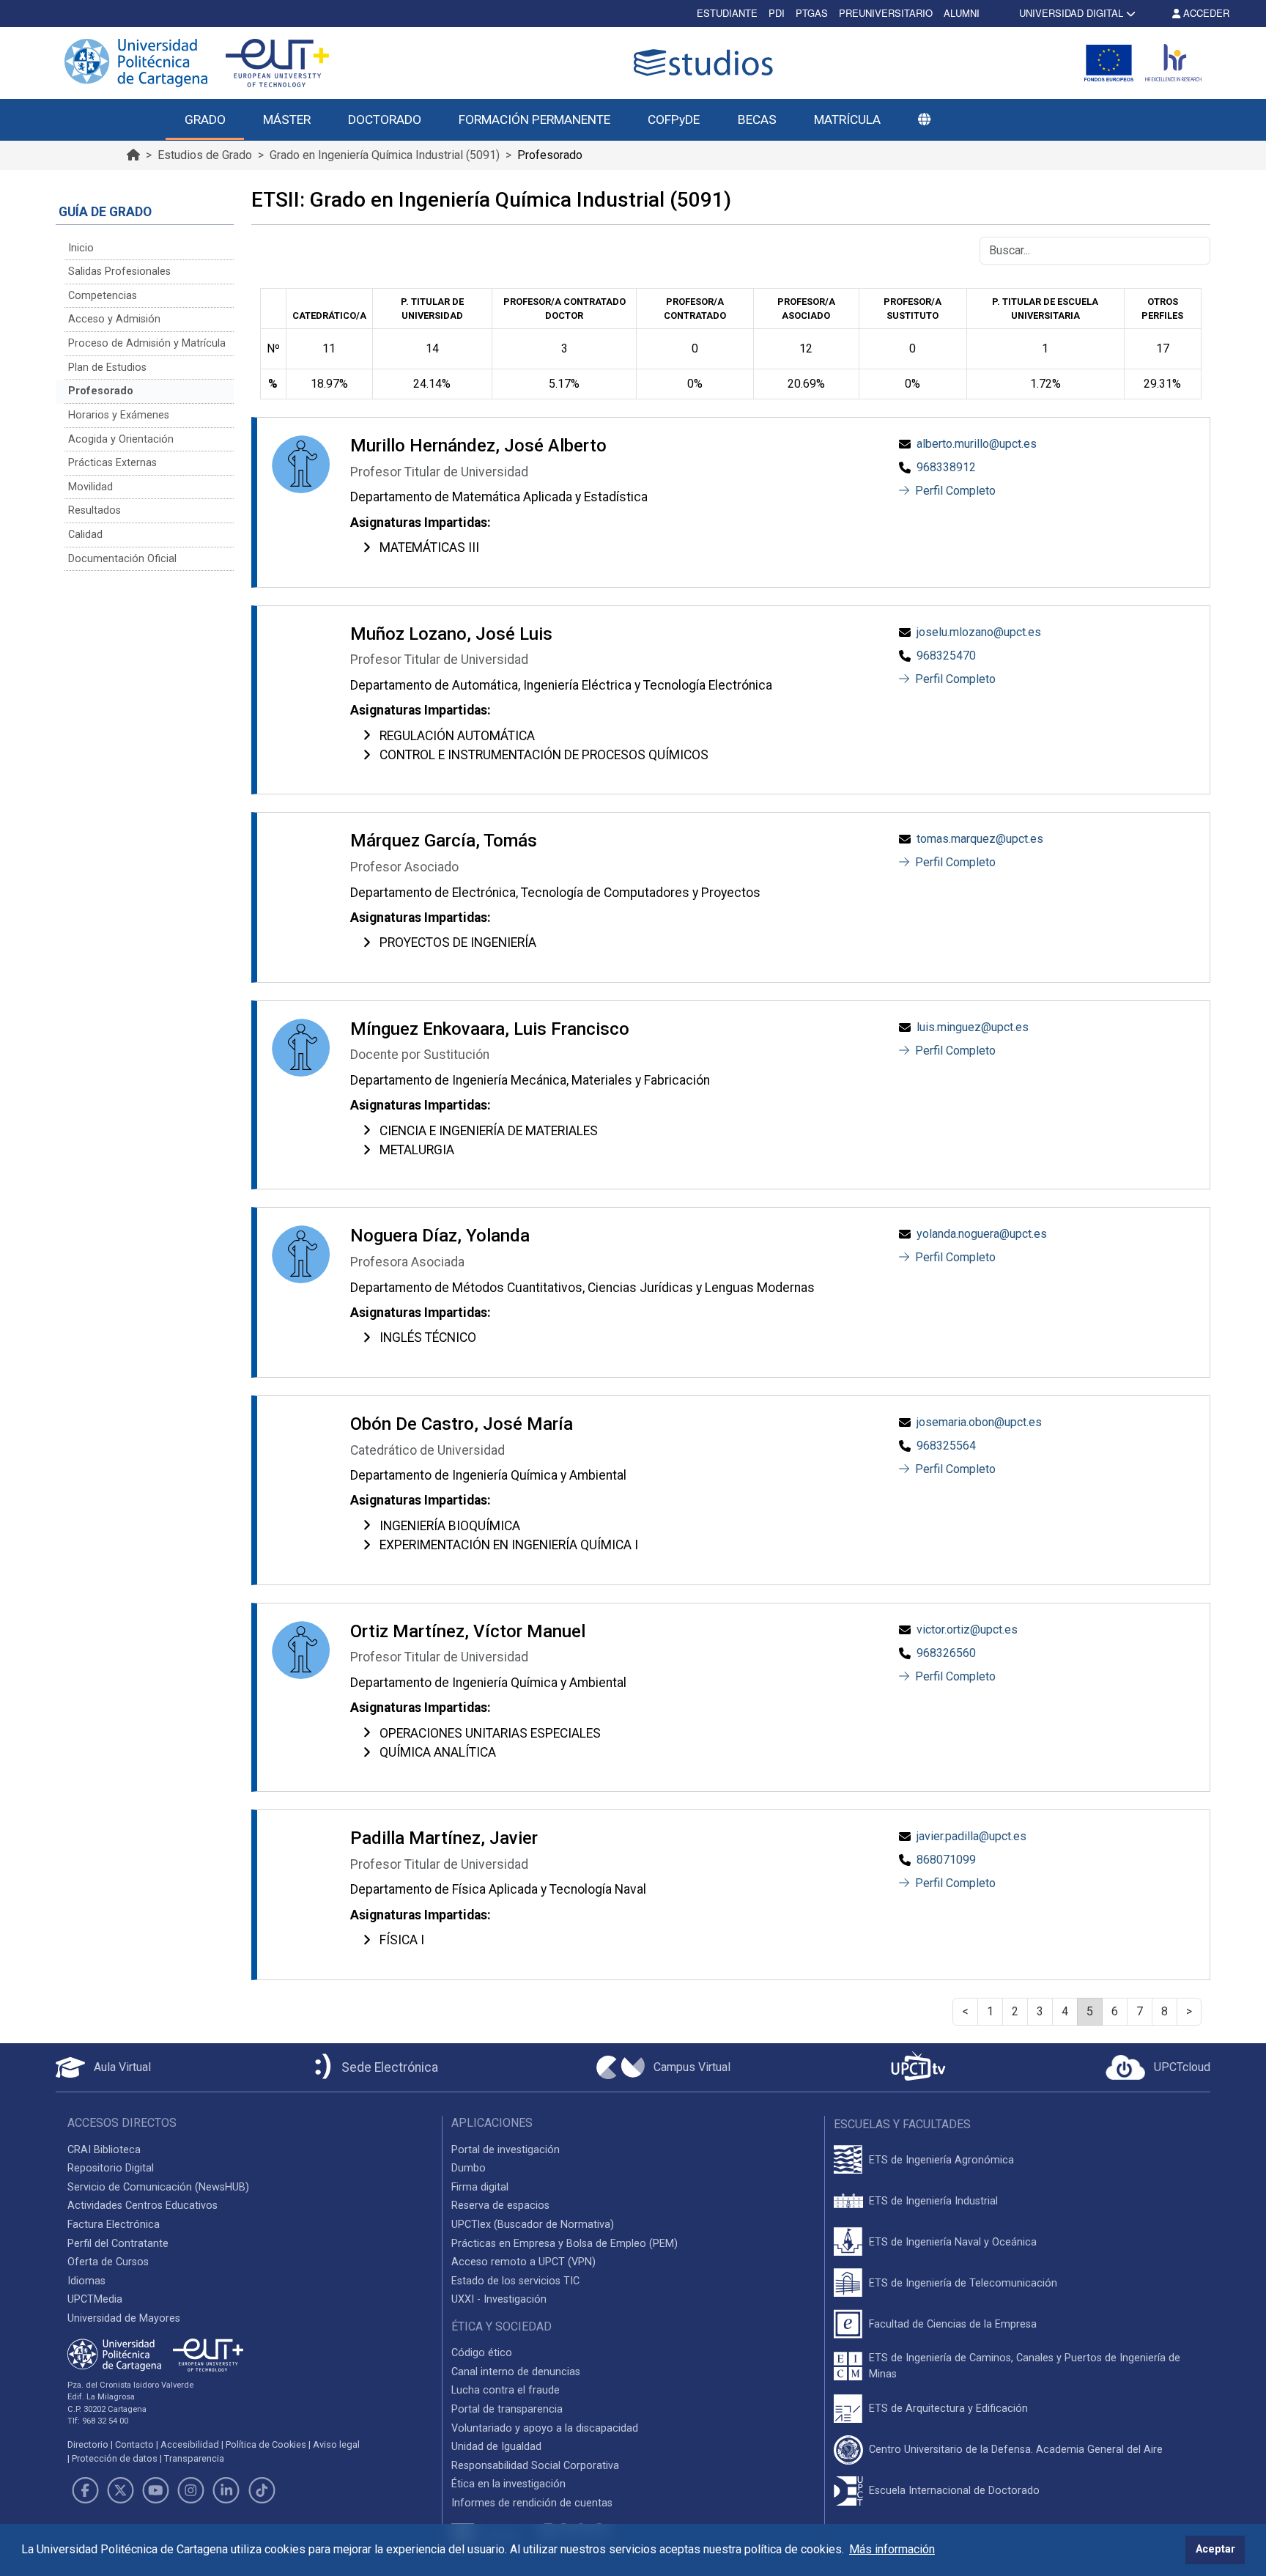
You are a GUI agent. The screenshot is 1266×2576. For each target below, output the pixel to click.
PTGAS (812, 13)
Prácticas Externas (112, 463)
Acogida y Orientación (121, 439)
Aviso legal (336, 2444)
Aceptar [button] (1215, 2549)
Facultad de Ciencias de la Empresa (953, 2324)
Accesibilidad (190, 2444)
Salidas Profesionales (119, 272)
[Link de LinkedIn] (226, 2490)
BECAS (757, 119)
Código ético (482, 2353)
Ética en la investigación (508, 2484)
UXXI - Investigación (499, 2299)
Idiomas (86, 2281)
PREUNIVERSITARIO (886, 13)
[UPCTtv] (918, 2068)
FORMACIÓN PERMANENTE (534, 119)
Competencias (103, 296)
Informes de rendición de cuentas (532, 2503)
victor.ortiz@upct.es (967, 1630)
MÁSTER (287, 119)
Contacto (134, 2444)
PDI (777, 13)
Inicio (81, 248)
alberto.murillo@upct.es (977, 444)
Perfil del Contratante (118, 2244)
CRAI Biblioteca (104, 2150)
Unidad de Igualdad (496, 2447)
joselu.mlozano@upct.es (979, 632)
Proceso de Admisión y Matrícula (147, 343)
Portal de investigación (506, 2150)
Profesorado (101, 391)
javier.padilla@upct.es (971, 1836)
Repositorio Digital (111, 2168)
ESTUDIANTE (727, 13)
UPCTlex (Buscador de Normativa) (533, 2225)
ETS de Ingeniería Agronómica (941, 2160)
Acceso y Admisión (114, 319)
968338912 (946, 467)
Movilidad (90, 487)
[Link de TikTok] (262, 2490)
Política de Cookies (266, 2444)
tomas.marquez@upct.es (980, 839)
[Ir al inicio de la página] (133, 155)
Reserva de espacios (500, 2206)
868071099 (946, 1860)
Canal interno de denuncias (516, 2372)
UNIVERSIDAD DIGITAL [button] (1071, 13)
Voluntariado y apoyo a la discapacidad (545, 2428)
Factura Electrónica (114, 2225)
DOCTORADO (385, 119)
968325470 (946, 656)
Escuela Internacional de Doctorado (954, 2491)
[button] (924, 120)
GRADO (205, 119)
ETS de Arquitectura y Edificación (948, 2409)
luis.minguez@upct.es (973, 1027)
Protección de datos (115, 2458)
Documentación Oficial (122, 559)
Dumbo (469, 2168)
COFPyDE (674, 119)
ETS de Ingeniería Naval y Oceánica (953, 2242)
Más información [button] (892, 2549)
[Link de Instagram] (191, 2490)
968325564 (946, 1446)
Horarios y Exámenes (119, 415)
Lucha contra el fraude (506, 2390)
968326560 (946, 1653)
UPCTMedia (95, 2299)
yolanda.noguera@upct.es (982, 1234)
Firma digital (480, 2187)
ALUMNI (962, 13)
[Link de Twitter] (120, 2490)
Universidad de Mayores (124, 2318)
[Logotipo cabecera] (706, 63)
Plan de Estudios (107, 368)
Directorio (88, 2444)
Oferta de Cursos (108, 2262)
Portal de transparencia (507, 2409)
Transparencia (194, 2458)
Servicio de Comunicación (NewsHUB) (158, 2187)
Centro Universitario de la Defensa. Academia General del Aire (1016, 2450)
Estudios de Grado (205, 155)
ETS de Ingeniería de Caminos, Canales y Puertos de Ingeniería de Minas (1025, 2366)
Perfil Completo (954, 491)
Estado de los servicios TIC (515, 2281)
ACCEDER (1205, 13)
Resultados (95, 510)
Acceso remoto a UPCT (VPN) (523, 2262)
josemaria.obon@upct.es (979, 1422)
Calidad (85, 535)
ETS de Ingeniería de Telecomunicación (963, 2283)
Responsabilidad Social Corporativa (535, 2466)
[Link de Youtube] (155, 2490)
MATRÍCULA (847, 119)
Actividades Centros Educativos (142, 2206)
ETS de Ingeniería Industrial (933, 2201)
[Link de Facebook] (85, 2490)
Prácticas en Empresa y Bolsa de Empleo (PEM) (564, 2244)
